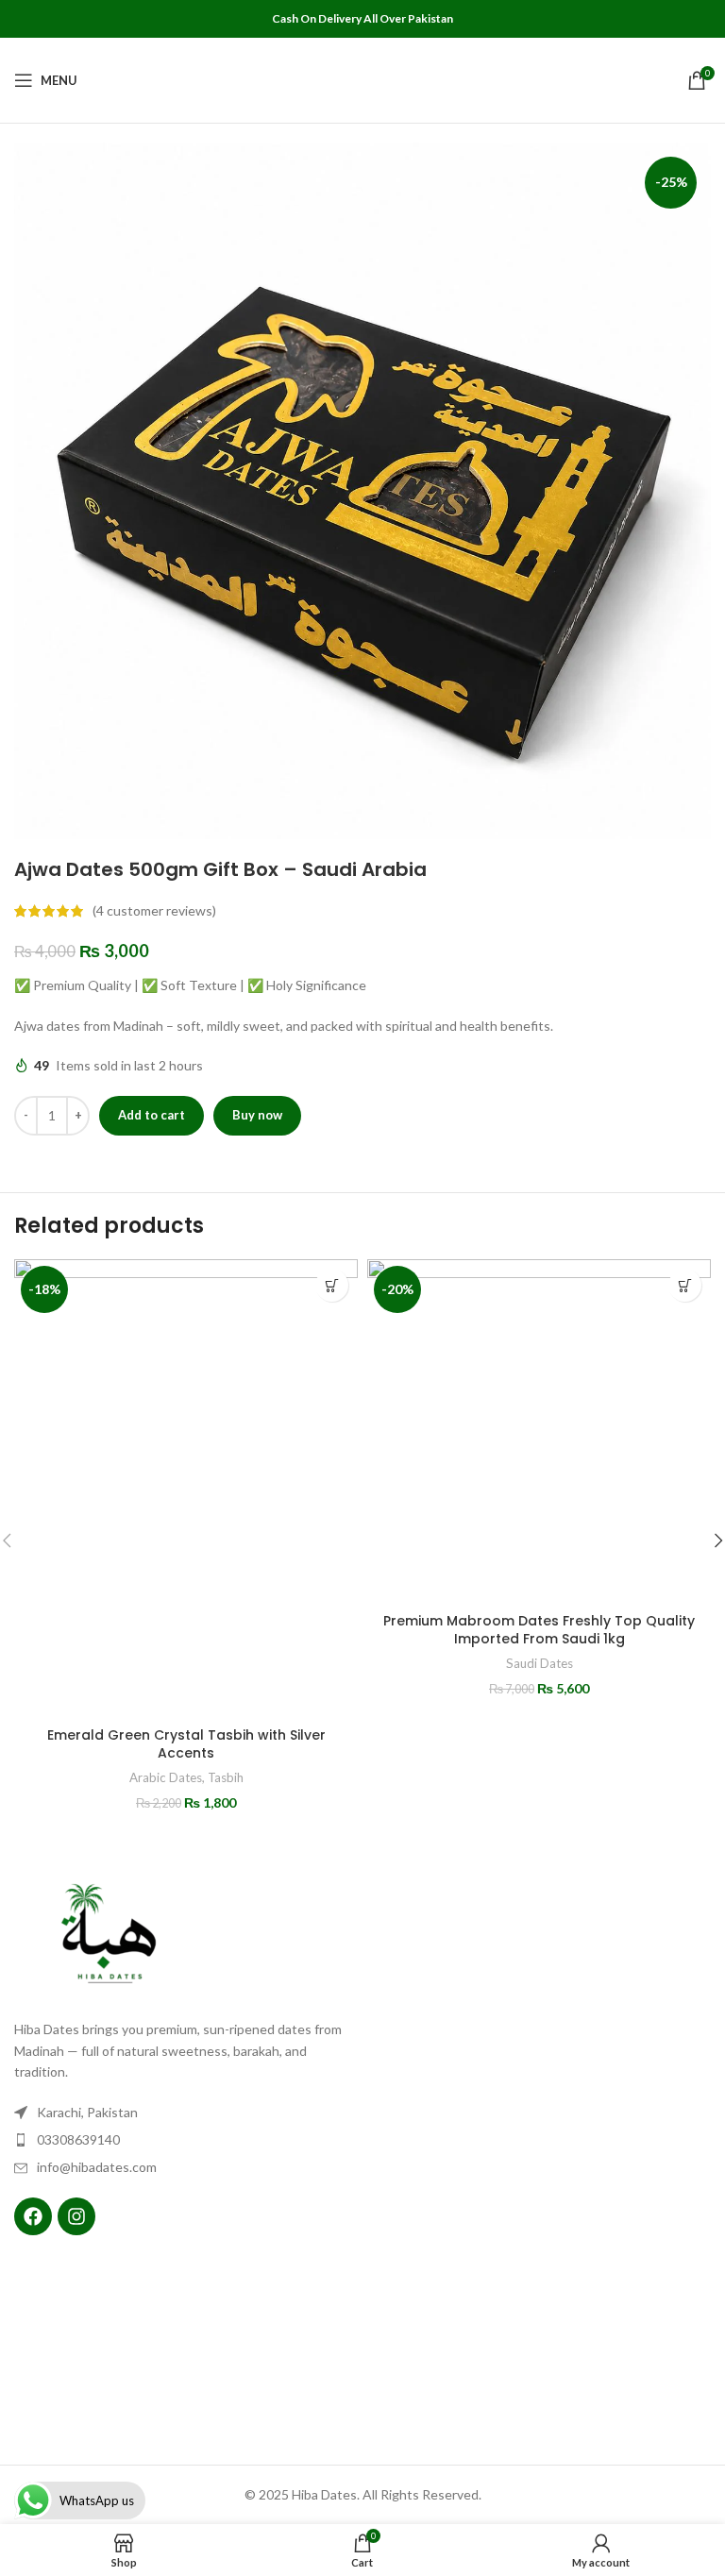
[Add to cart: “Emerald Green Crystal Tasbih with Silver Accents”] (332, 1285)
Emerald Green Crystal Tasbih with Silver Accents (186, 1744)
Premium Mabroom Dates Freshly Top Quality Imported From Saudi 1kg (539, 1630)
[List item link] (184, 2140)
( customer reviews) (154, 910)
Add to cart (152, 1115)
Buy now (257, 1115)
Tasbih (226, 1777)
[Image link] (109, 1937)
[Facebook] (33, 2216)
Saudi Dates (540, 1663)
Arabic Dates (166, 1777)
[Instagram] (76, 2216)
